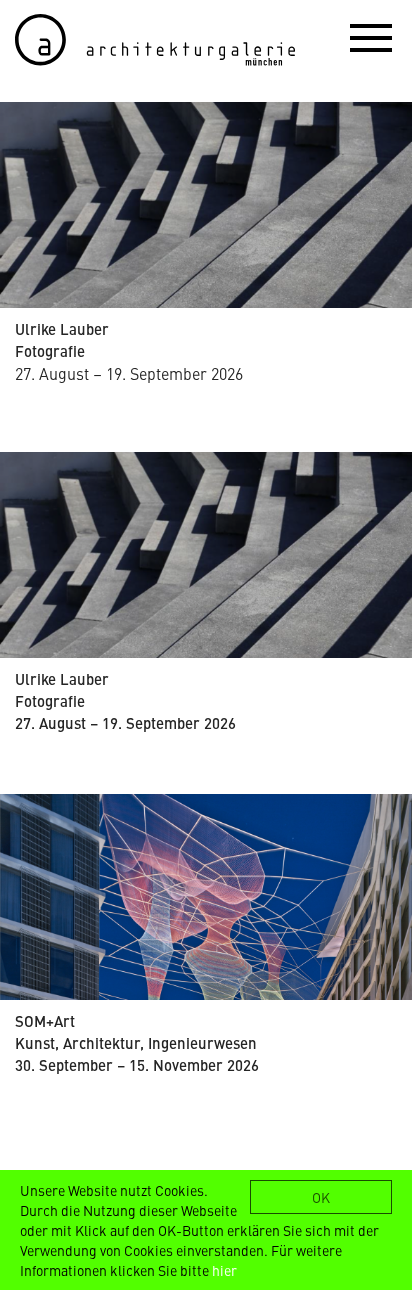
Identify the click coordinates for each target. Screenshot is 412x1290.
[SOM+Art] (206, 897)
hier (224, 1270)
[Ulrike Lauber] (206, 205)
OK (321, 1197)
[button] (371, 37)
